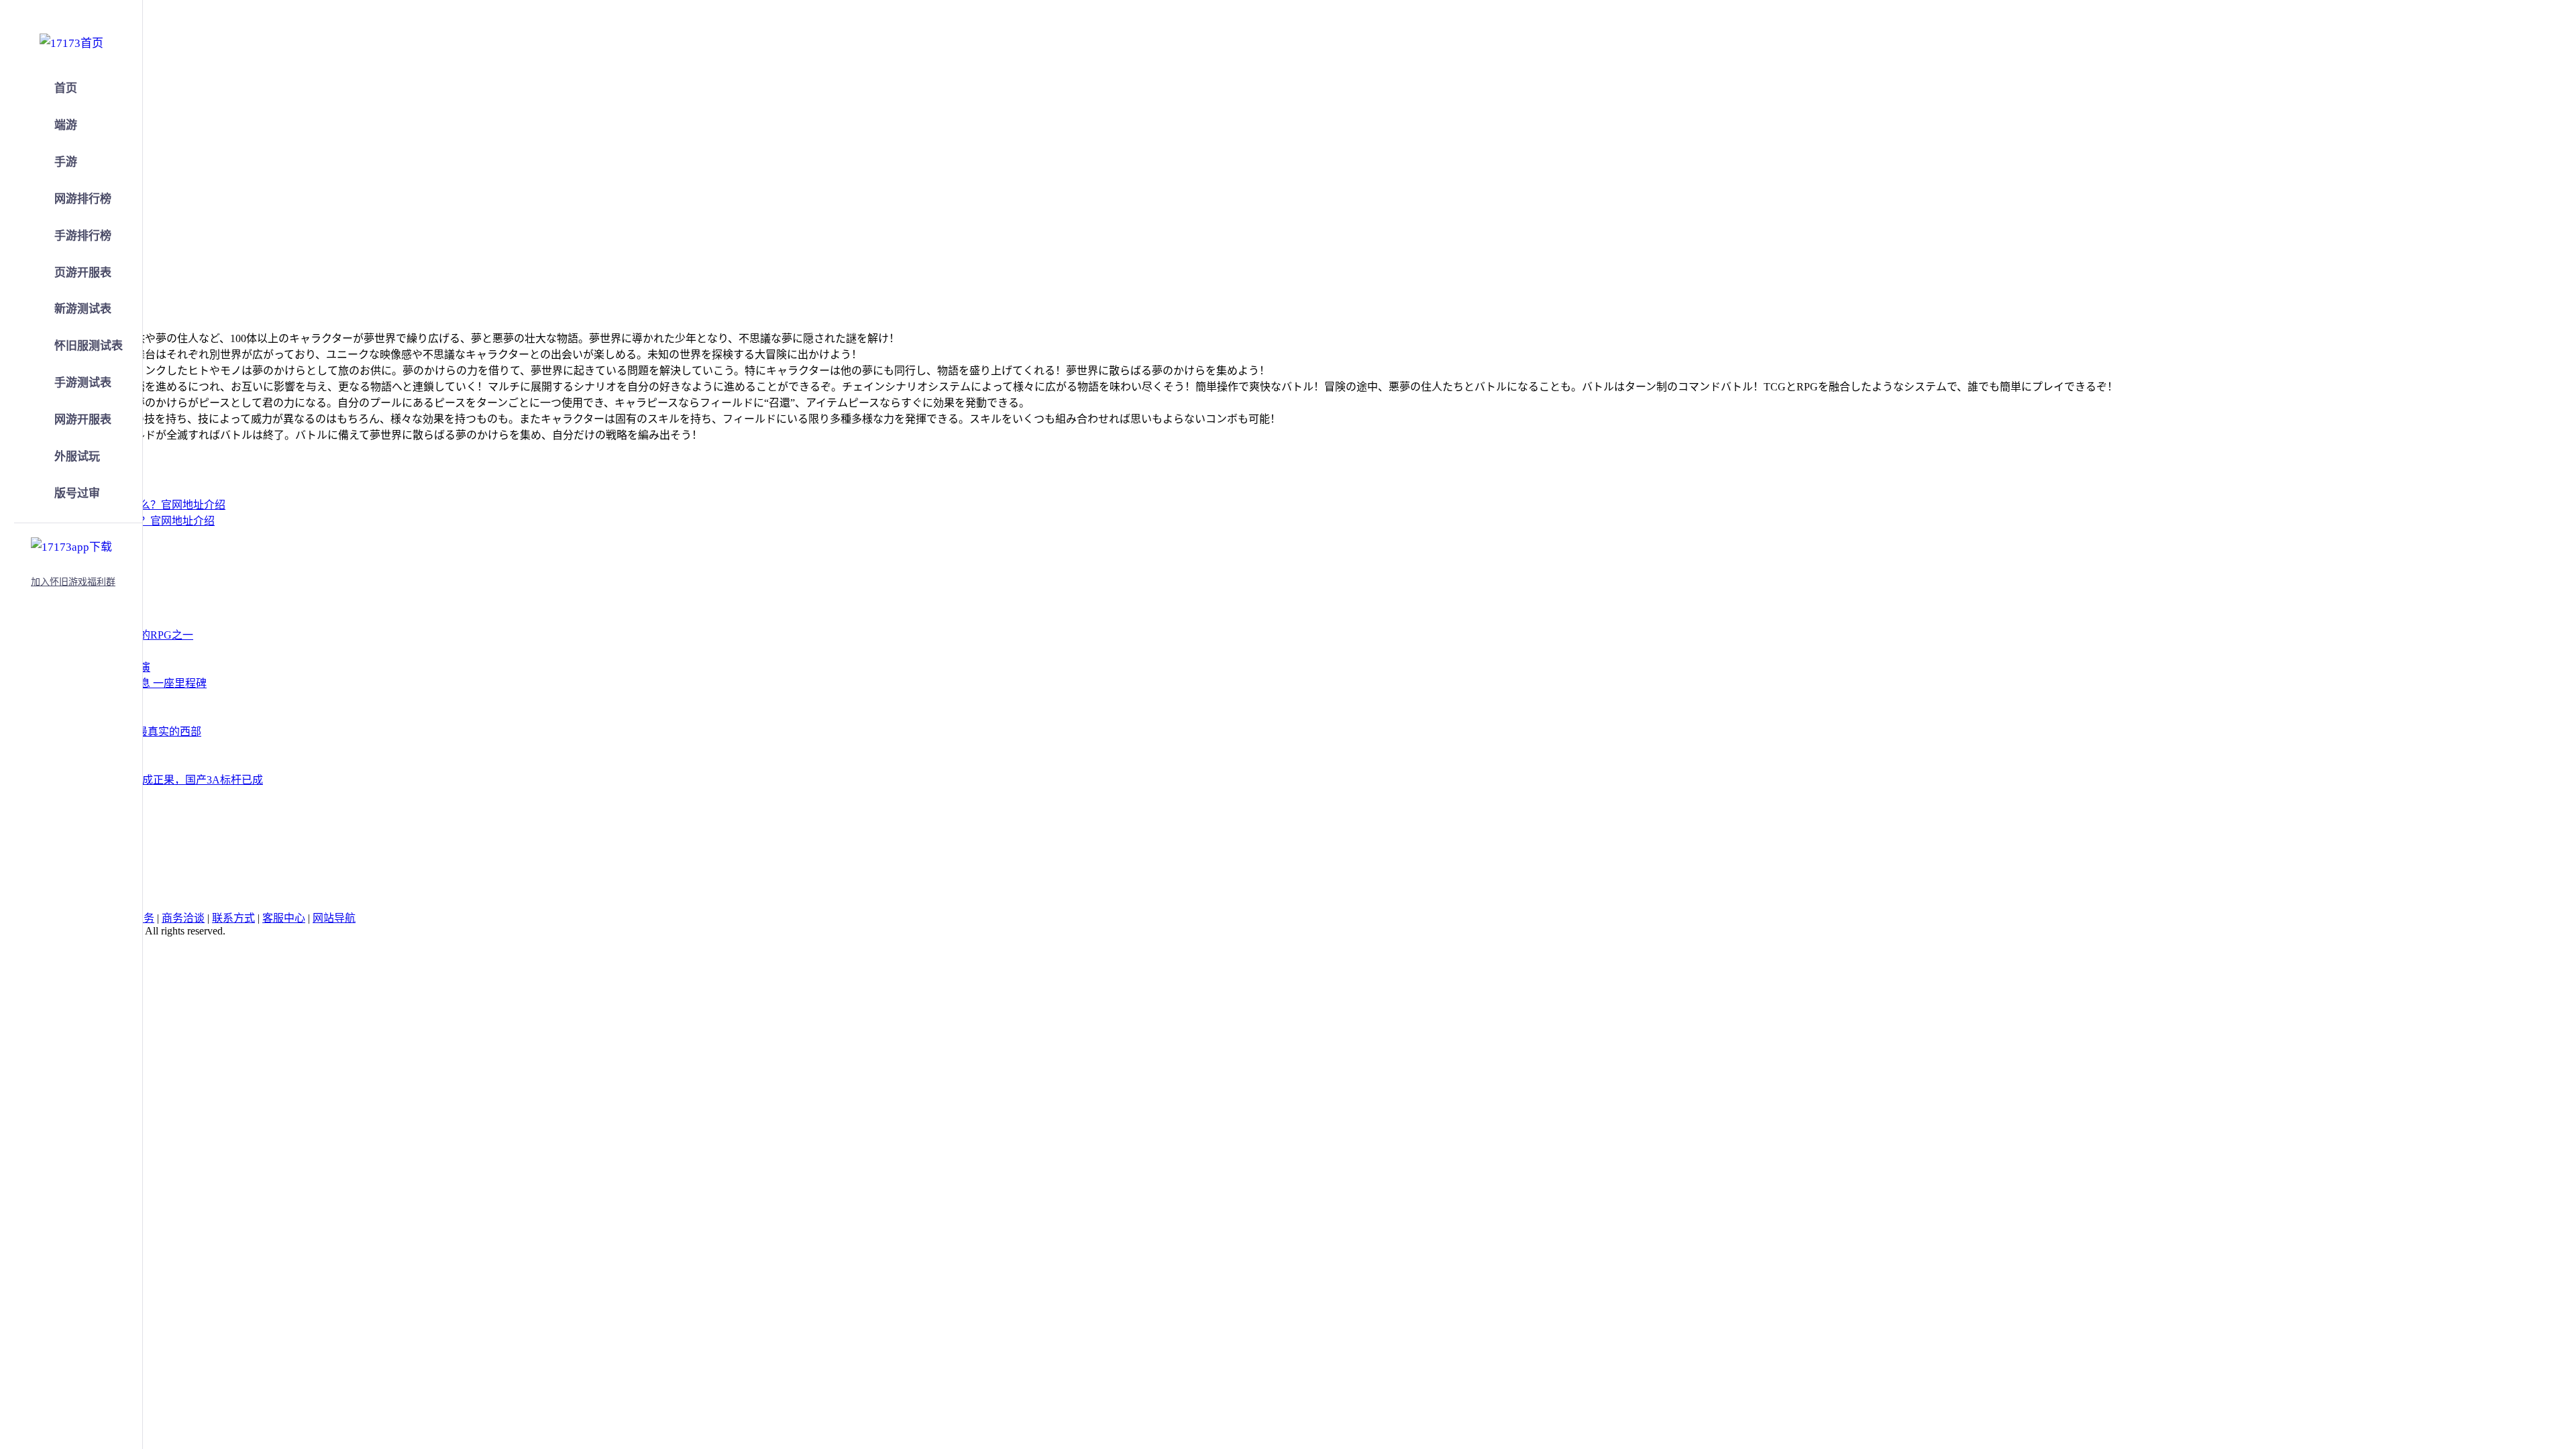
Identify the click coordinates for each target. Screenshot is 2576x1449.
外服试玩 (77, 457)
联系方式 (233, 918)
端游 (66, 125)
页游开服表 (83, 273)
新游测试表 (83, 309)
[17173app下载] (71, 545)
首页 (66, 88)
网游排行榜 (83, 199)
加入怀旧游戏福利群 (73, 582)
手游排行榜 (83, 236)
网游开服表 (83, 420)
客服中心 (284, 918)
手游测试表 (83, 383)
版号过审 (77, 493)
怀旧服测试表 (89, 346)
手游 (66, 162)
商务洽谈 (183, 918)
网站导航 (334, 918)
